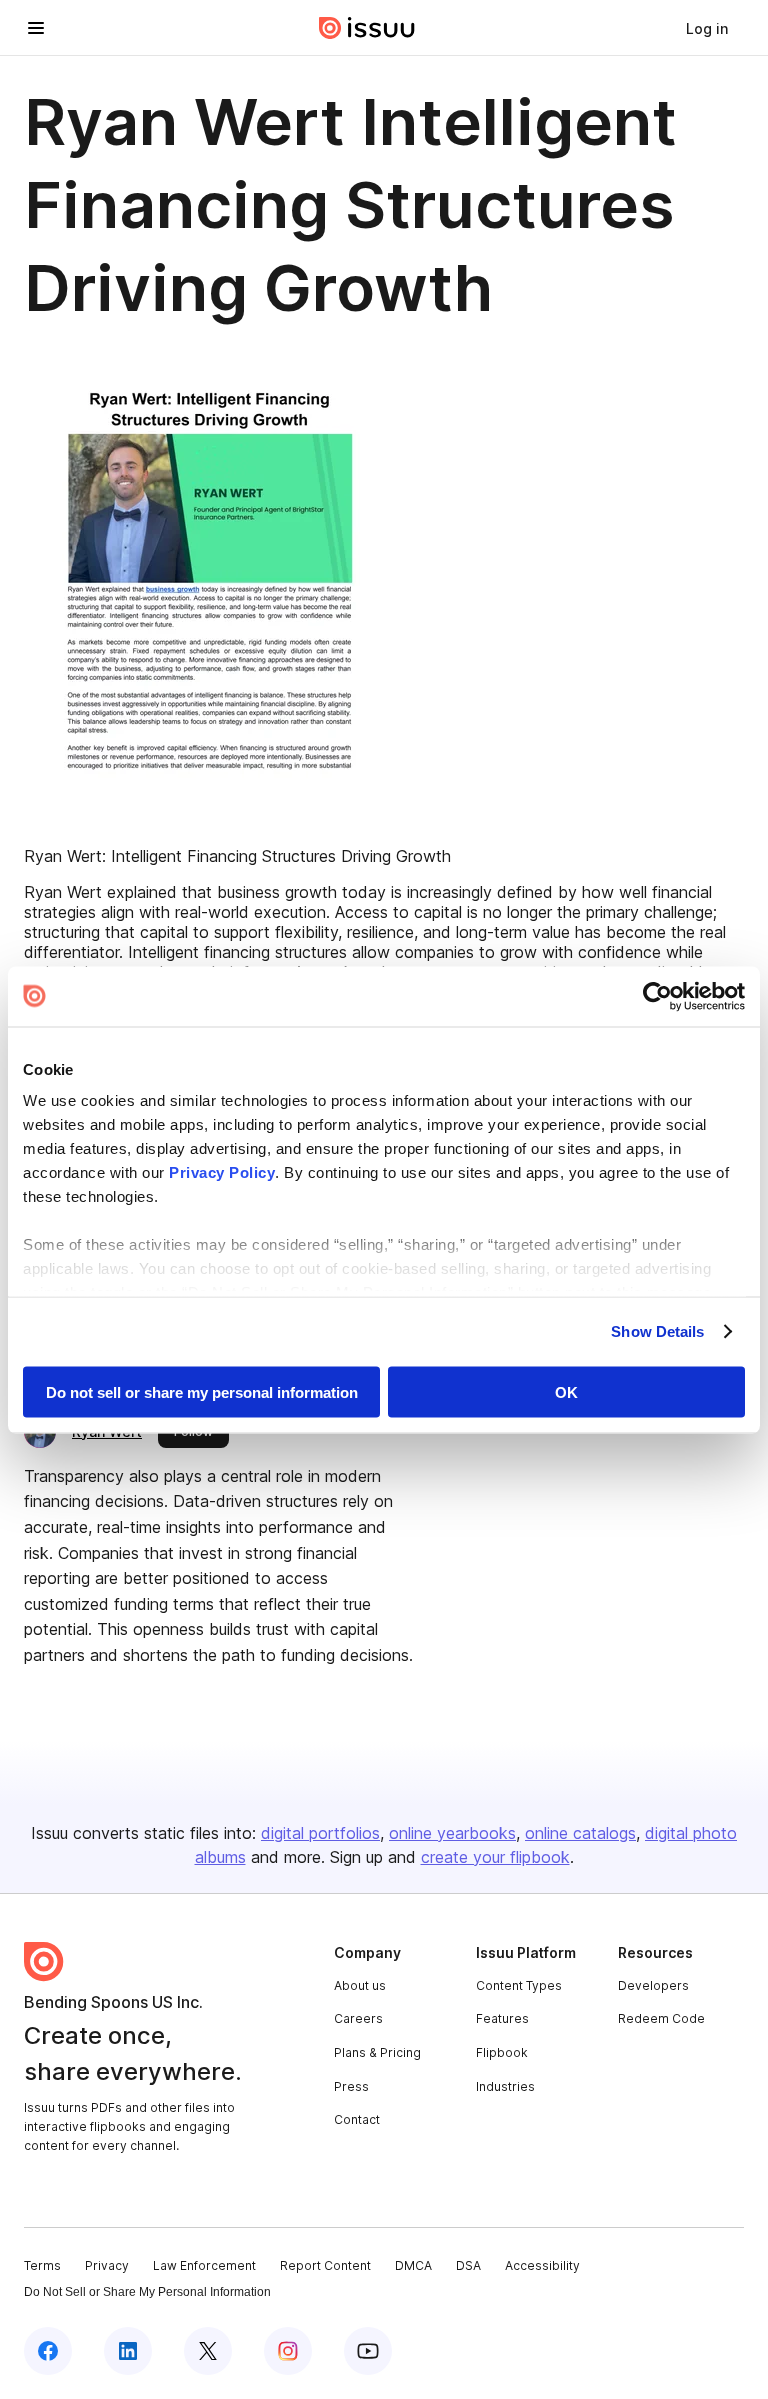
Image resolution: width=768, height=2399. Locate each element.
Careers (358, 2018)
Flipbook (502, 2052)
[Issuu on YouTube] (368, 2351)
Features (502, 2018)
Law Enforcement (204, 2265)
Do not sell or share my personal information (202, 1391)
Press (351, 2086)
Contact (357, 2119)
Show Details (657, 1331)
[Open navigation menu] (36, 28)
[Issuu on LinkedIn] (128, 2351)
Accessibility (542, 2265)
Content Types (519, 1985)
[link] (707, 28)
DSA (468, 2265)
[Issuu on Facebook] (48, 2351)
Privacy (107, 2265)
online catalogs (580, 1833)
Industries (505, 2086)
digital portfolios (320, 1833)
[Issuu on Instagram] (288, 2351)
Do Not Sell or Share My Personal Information (147, 2292)
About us (360, 1985)
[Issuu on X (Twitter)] (208, 2351)
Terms (42, 2265)
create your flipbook (495, 1857)
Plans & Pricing (377, 2052)
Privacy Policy (222, 1172)
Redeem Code (661, 2018)
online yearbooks (452, 1833)
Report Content (325, 2265)
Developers (653, 1985)
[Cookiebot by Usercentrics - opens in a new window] (657, 996)
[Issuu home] (367, 28)
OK (566, 1391)
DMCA (413, 2265)
